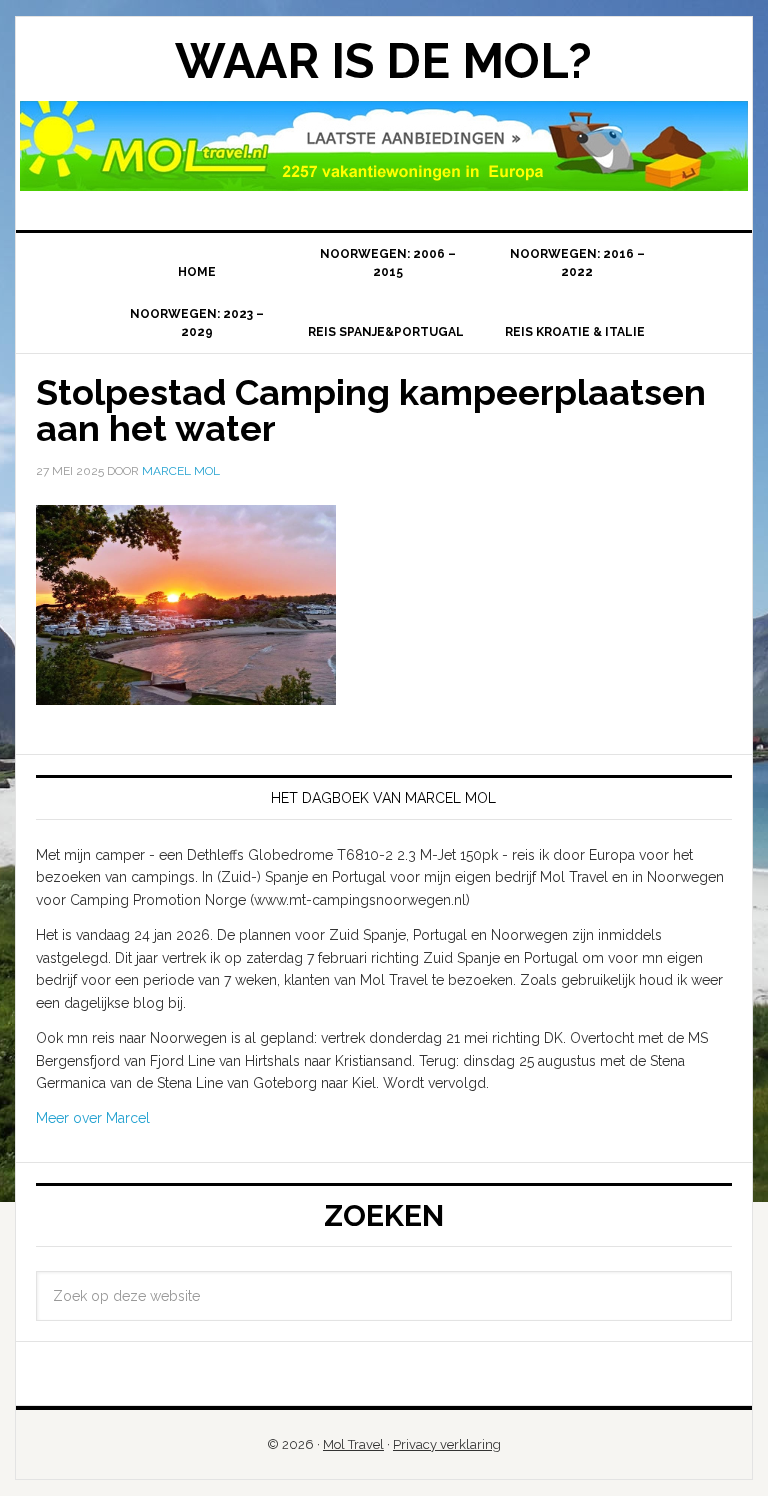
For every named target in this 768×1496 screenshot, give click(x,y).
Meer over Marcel (93, 1118)
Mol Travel (353, 1444)
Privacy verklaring (447, 1444)
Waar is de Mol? (383, 61)
